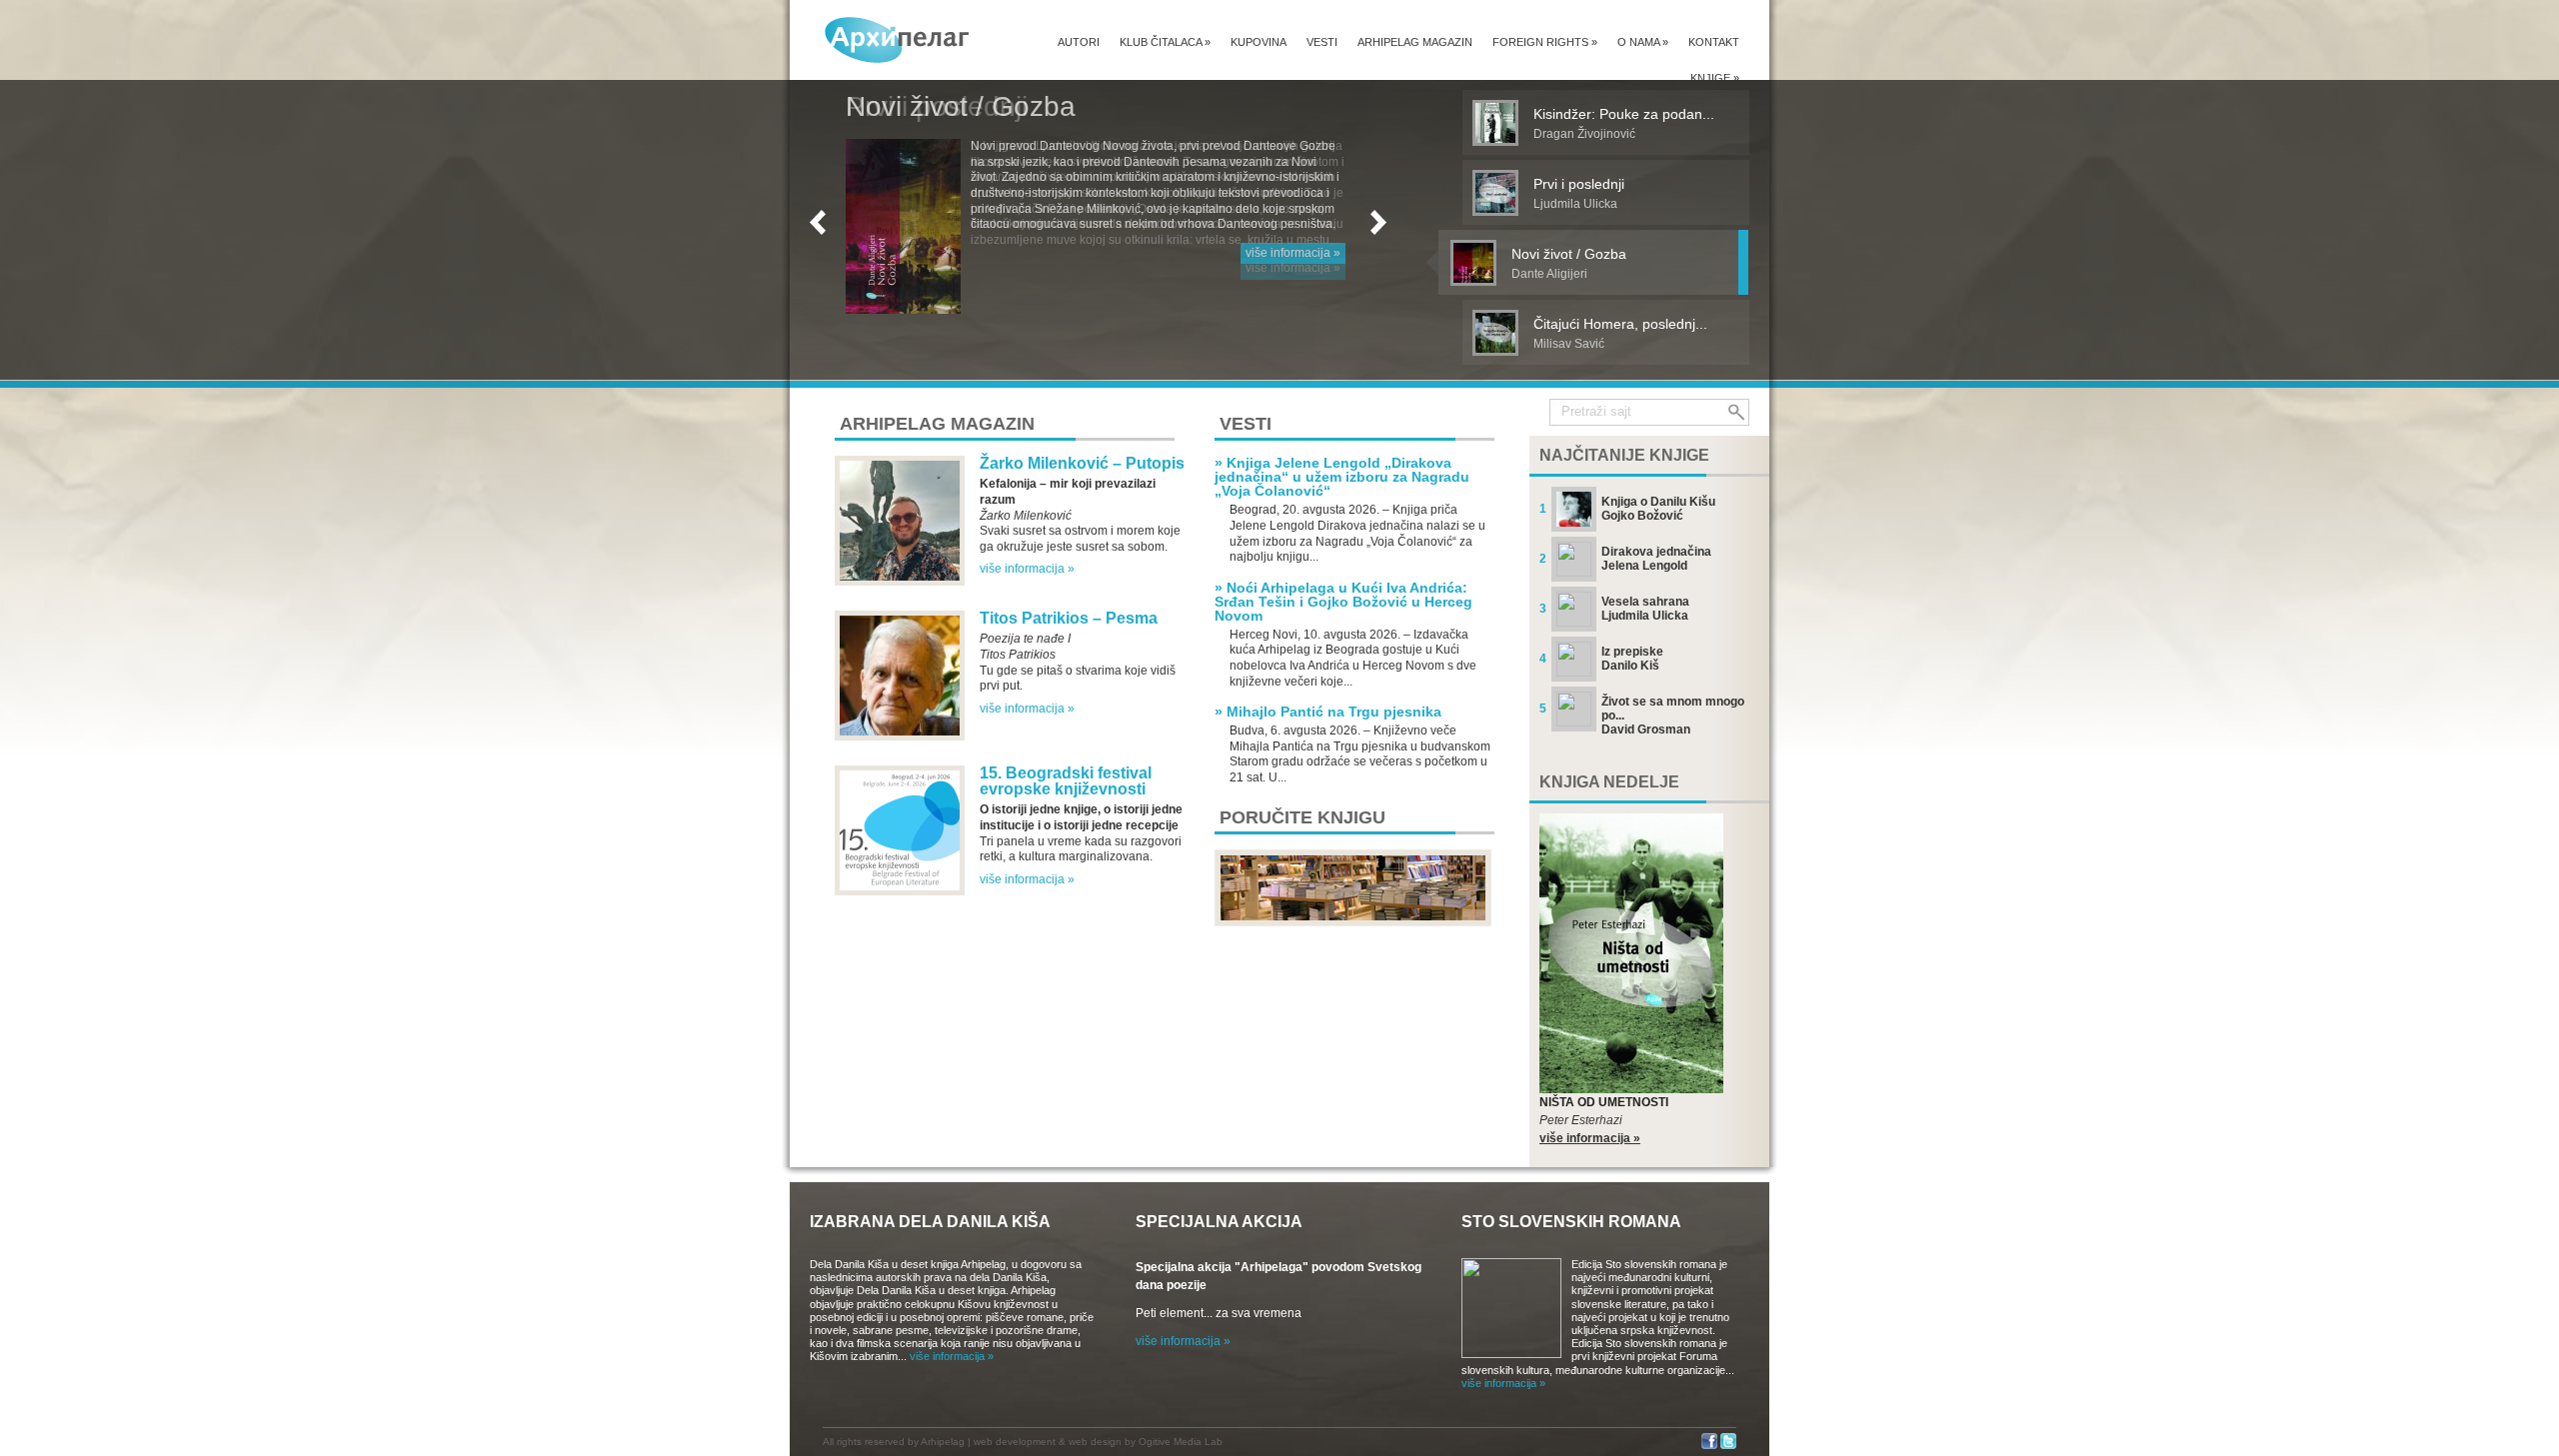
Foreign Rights (1545, 42)
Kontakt (1714, 42)
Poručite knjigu (1302, 817)
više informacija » (1293, 253)
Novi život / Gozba (961, 106)
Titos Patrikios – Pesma (1069, 618)
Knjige (1715, 78)
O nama (1643, 42)
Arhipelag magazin (1415, 42)
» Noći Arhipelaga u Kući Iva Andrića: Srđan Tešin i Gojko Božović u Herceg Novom (1343, 602)
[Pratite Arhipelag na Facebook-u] (1709, 1446)
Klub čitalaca (1165, 42)
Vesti (1322, 42)
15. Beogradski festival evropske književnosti (1066, 781)
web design (1095, 1442)
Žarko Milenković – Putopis (1082, 463)
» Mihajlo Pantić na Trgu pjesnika (1328, 712)
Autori (1079, 42)
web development (1015, 1442)
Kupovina (1259, 42)
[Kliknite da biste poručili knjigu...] (1353, 922)
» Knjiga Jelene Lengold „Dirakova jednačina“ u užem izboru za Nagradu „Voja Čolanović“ (1342, 477)
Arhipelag (943, 1442)
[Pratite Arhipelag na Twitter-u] (1728, 1446)
